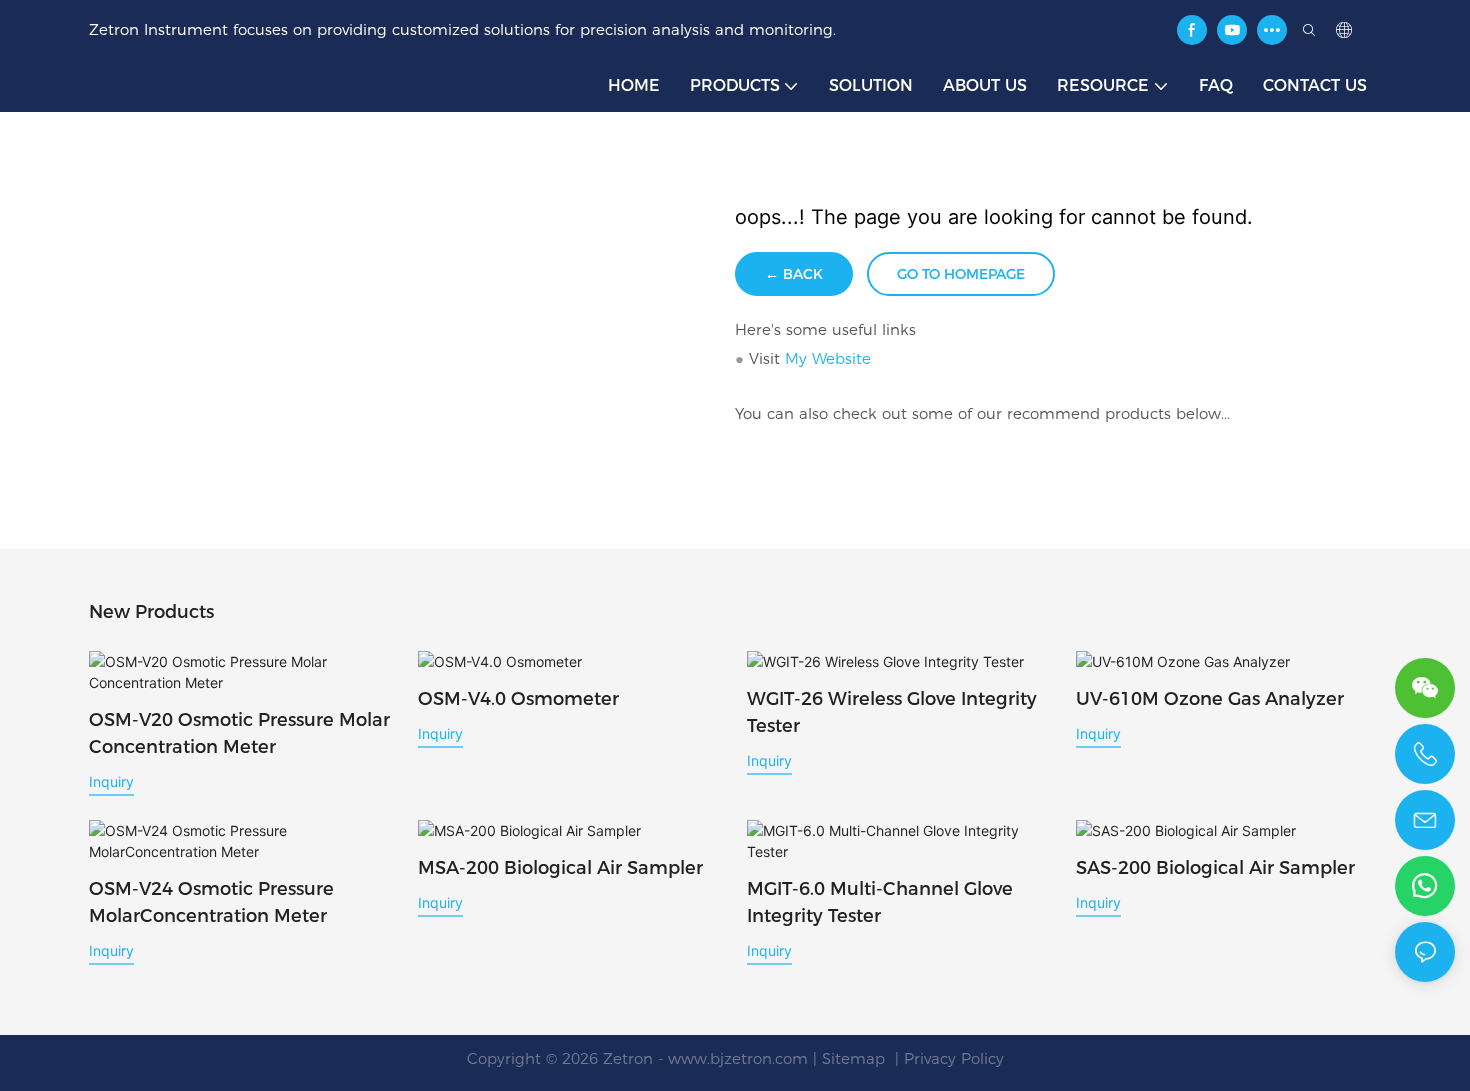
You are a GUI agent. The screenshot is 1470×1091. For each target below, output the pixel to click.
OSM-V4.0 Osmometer (518, 699)
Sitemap (856, 1058)
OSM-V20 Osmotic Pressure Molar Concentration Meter (239, 733)
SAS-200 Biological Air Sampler (1215, 868)
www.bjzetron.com (738, 1058)
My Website (828, 358)
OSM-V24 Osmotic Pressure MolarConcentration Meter (211, 902)
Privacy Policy (954, 1058)
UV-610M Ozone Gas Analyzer (1210, 699)
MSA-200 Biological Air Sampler (560, 868)
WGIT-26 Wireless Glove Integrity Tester (892, 712)
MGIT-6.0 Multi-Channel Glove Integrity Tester (880, 902)
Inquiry (111, 781)
